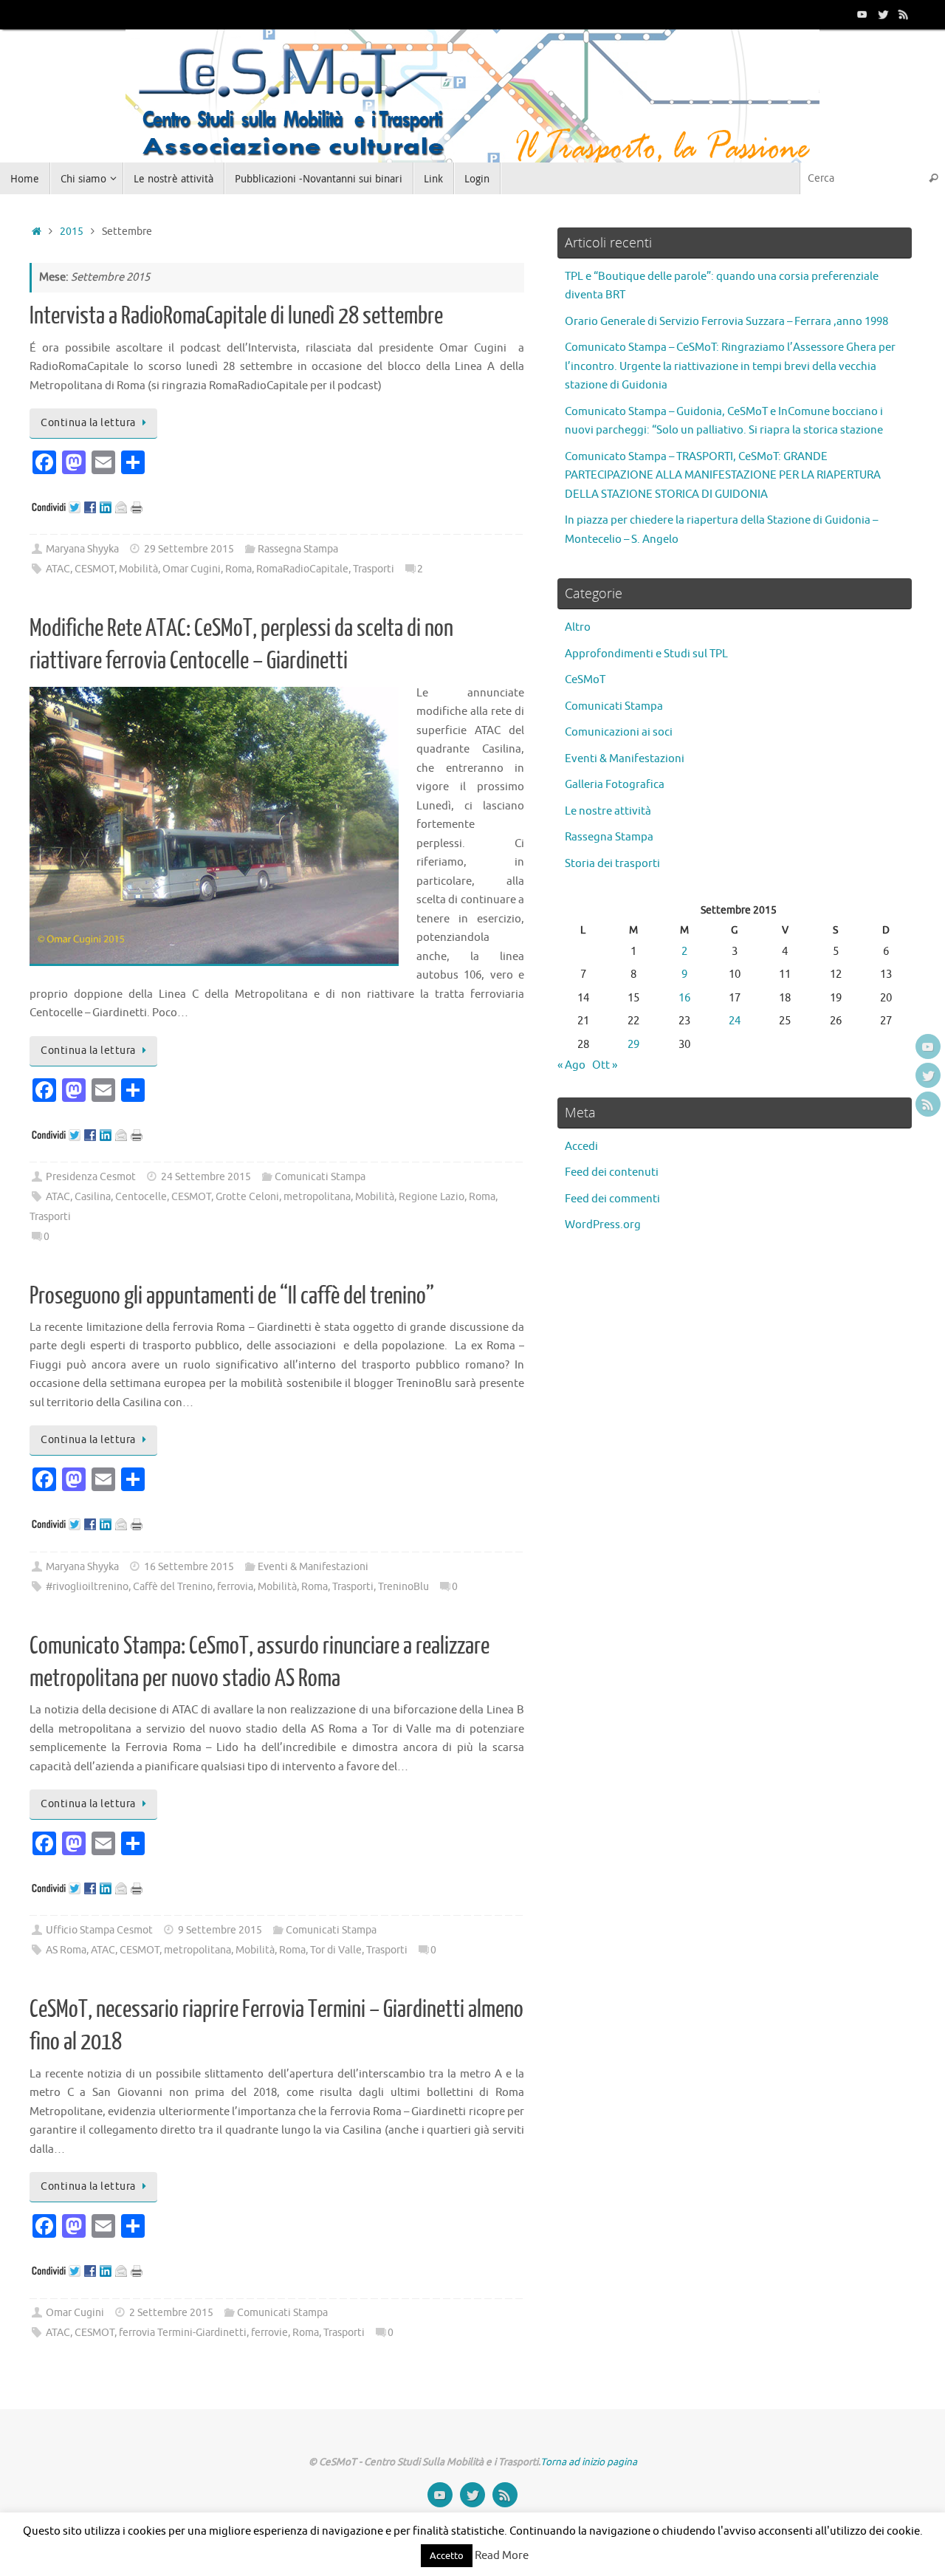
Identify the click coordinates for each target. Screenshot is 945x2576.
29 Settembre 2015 (189, 549)
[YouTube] (862, 14)
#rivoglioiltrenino (87, 1587)
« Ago (571, 1065)
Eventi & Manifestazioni (313, 1567)
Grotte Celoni (247, 1197)
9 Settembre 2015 (220, 1930)
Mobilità (138, 569)
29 (633, 1045)
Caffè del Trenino (173, 1587)
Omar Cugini (192, 569)
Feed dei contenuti (612, 1172)
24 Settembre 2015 (206, 1177)
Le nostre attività (608, 811)
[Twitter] (883, 14)
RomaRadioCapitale (302, 569)
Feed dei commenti (612, 1199)
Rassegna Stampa (298, 549)
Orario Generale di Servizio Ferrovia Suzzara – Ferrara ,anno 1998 (726, 322)
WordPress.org (603, 1225)
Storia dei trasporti (612, 864)
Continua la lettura (88, 423)
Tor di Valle (336, 1950)
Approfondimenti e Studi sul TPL (646, 654)
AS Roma (66, 1950)
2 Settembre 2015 (171, 2313)
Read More (502, 2556)
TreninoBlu (403, 1587)
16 (684, 998)
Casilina (93, 1197)
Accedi (581, 1147)
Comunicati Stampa (320, 1177)
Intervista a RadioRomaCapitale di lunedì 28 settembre (236, 316)
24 (735, 1021)
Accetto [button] (447, 2556)
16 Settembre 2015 (189, 1567)
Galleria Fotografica (615, 785)
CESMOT (94, 569)
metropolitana (317, 1197)
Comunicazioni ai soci (619, 732)
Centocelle (141, 1197)
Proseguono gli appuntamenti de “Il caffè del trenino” (232, 1296)
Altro (578, 627)
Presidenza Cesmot (91, 1177)
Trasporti (374, 569)
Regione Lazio (432, 1197)
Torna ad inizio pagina (589, 2462)
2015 (72, 232)
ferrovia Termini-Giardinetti (183, 2333)
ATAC (58, 569)
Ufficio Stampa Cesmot (99, 1930)
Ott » (605, 1065)
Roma (238, 569)
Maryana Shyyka (82, 549)
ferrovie (269, 2333)
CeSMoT (585, 680)
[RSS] (904, 14)
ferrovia (235, 1587)
